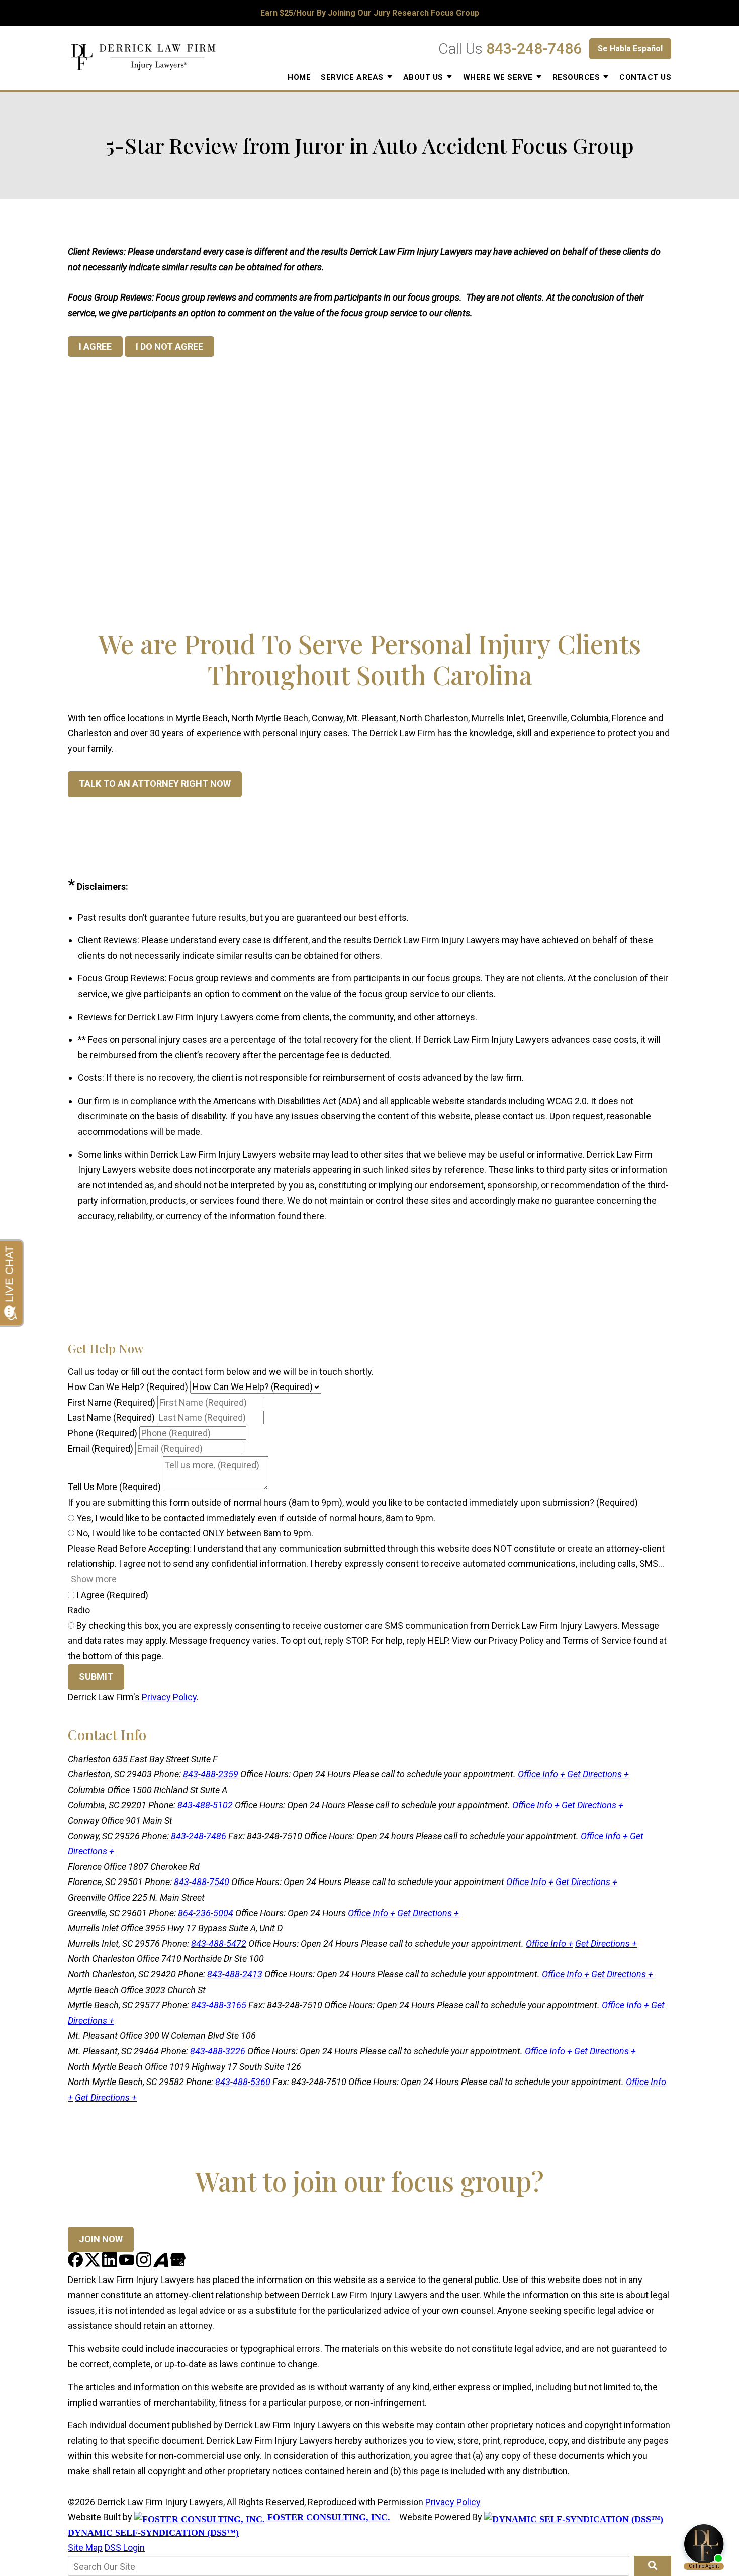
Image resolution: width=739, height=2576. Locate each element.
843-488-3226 (218, 2051)
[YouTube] (128, 2264)
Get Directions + (598, 1774)
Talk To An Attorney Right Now (155, 784)
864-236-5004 (206, 1913)
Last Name (111, 1417)
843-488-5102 (205, 1805)
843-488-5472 (219, 1944)
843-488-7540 (202, 1882)
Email (101, 1449)
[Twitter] (94, 2264)
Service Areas (352, 77)
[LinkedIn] (111, 2264)
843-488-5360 (243, 2082)
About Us (423, 77)
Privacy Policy (169, 1697)
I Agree (111, 1595)
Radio (79, 1610)
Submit (96, 1677)
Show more (94, 1579)
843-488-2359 (211, 1774)
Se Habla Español (630, 48)
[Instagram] (145, 2264)
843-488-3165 (219, 2005)
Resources (576, 77)
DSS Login (125, 2548)
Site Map (85, 2548)
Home (299, 77)
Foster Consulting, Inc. (328, 2517)
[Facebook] (76, 2264)
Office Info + (541, 1774)
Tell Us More (114, 1487)
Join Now (101, 2239)
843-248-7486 (534, 48)
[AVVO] (162, 2264)
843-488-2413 (235, 1974)
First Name (112, 1402)
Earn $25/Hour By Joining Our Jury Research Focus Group (370, 13)
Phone (103, 1433)
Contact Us (645, 77)
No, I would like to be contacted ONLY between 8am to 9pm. (194, 1533)
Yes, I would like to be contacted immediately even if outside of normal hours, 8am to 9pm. (255, 1518)
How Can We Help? (128, 1387)
